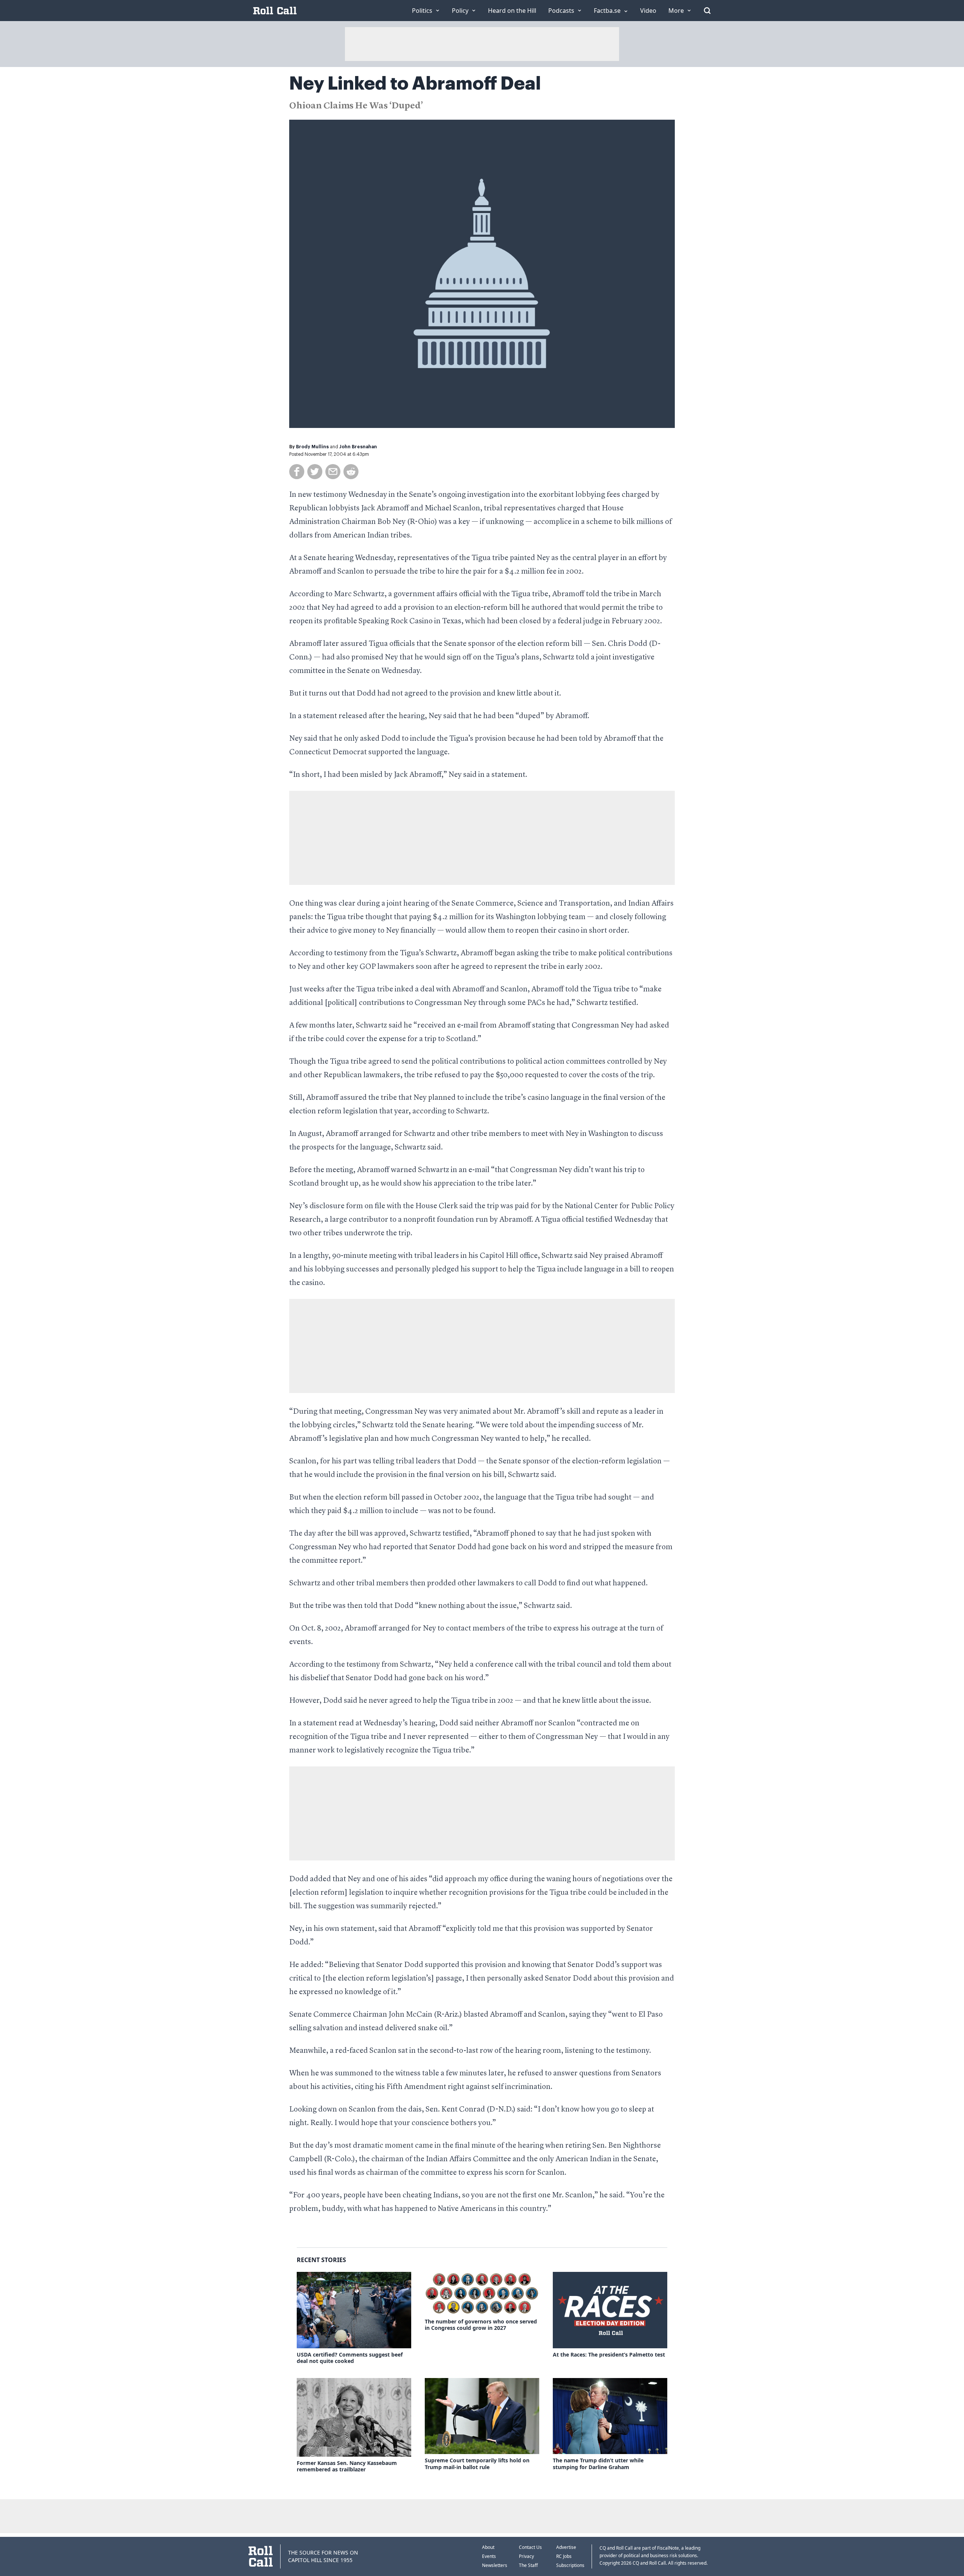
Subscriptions (570, 2565)
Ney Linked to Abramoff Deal (415, 84)
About (488, 2547)
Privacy (526, 2556)
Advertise (566, 2547)
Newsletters (495, 2565)
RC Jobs (564, 2556)
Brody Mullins (312, 447)
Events (489, 2556)
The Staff (528, 2565)
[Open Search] (707, 11)
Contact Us (530, 2547)
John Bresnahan (358, 447)
